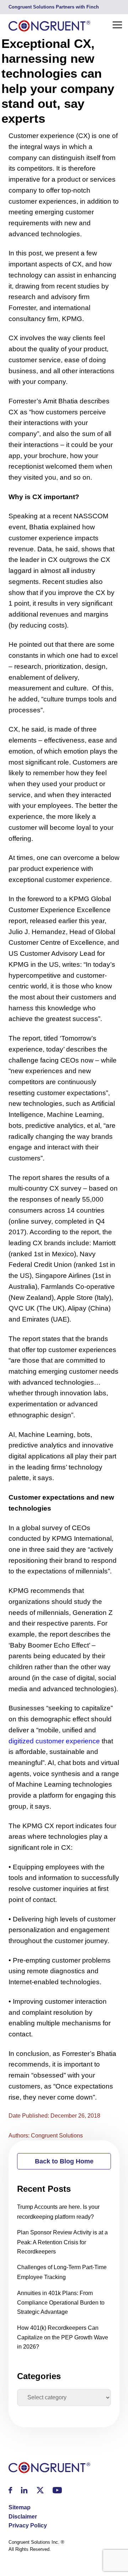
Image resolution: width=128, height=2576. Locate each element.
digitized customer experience (54, 1741)
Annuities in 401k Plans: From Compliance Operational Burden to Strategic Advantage (61, 2302)
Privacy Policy (28, 2525)
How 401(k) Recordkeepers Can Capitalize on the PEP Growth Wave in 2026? (63, 2337)
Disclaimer (23, 2517)
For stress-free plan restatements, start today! (58, 7)
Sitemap (20, 2507)
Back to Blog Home (64, 2161)
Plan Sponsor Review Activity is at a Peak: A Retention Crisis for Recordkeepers (62, 2242)
